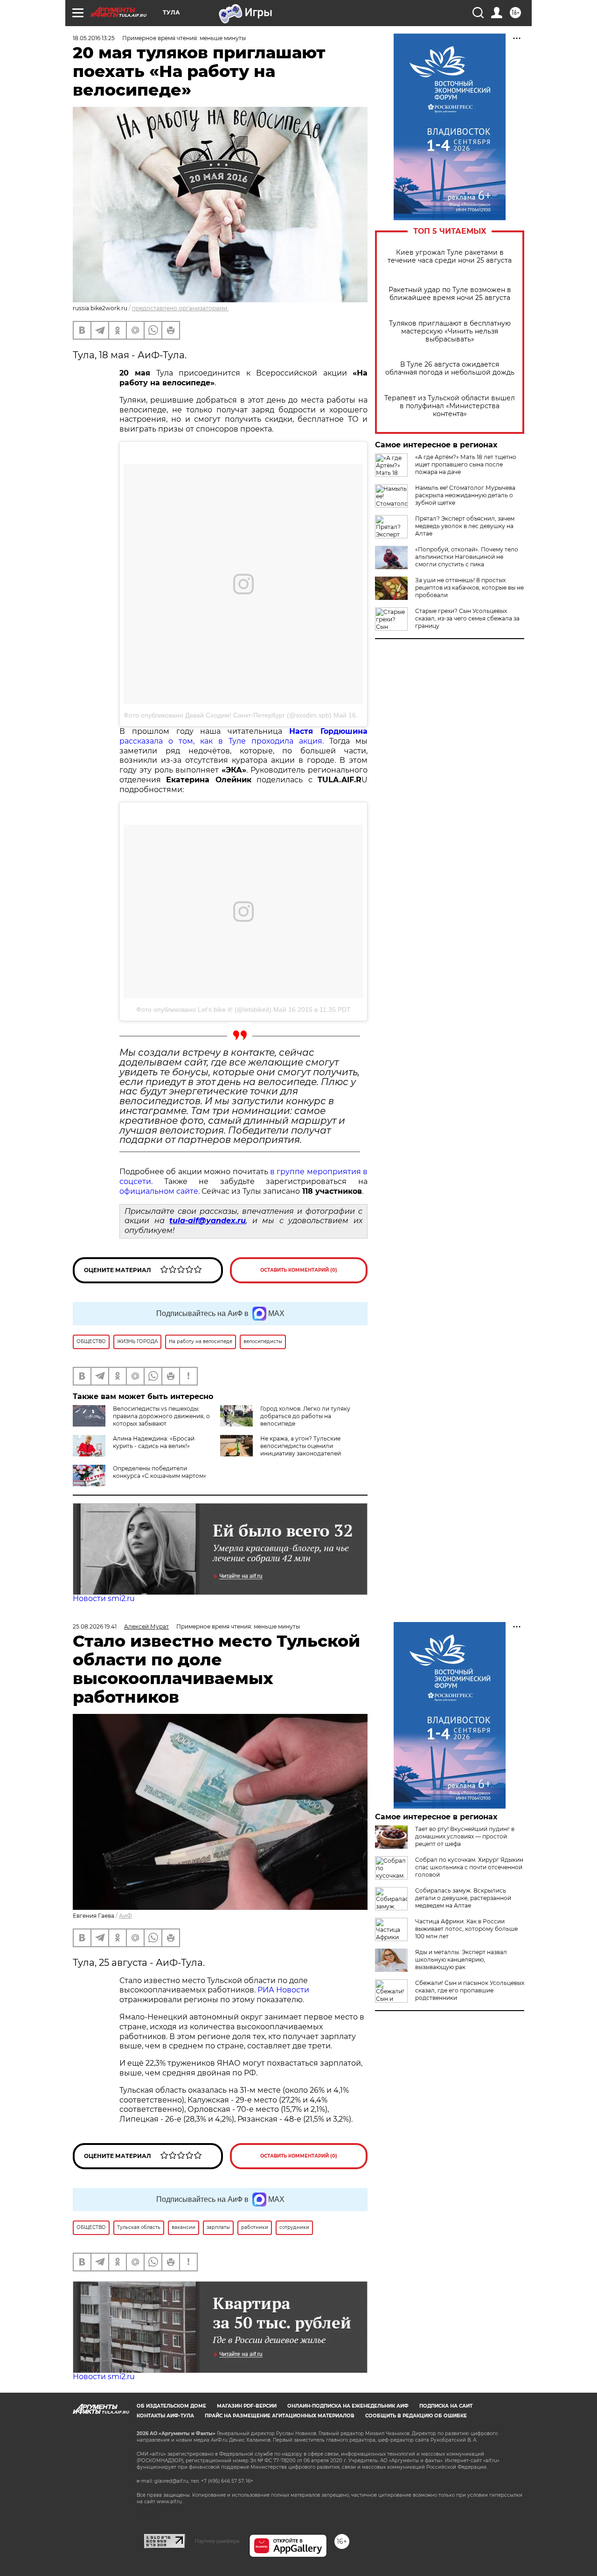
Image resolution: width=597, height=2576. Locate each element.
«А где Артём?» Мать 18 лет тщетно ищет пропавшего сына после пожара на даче (466, 464)
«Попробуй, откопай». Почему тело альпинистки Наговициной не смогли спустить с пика (467, 557)
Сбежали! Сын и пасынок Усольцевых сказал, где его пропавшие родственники (470, 1990)
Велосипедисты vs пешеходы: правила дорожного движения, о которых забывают (161, 1416)
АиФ (125, 1916)
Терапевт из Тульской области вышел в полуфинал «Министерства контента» (450, 406)
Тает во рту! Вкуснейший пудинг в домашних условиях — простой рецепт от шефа (465, 1836)
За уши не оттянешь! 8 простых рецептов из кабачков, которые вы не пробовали (469, 588)
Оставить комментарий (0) (299, 1270)
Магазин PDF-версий (247, 2406)
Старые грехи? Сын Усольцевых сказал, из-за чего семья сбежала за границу (467, 618)
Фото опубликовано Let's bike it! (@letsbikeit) (204, 1010)
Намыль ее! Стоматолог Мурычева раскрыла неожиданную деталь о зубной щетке (465, 495)
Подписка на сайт (446, 2406)
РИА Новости (283, 1990)
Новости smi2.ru (104, 1598)
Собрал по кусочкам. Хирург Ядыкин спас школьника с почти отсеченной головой (469, 1867)
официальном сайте (159, 1191)
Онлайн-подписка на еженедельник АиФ (348, 2406)
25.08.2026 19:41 (95, 1626)
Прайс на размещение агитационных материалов (280, 2416)
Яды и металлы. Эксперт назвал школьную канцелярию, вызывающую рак (461, 1960)
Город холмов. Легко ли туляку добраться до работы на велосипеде (305, 1416)
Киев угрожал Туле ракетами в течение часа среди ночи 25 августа (450, 257)
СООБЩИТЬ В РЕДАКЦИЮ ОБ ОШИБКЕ (416, 2416)
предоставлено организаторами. (180, 308)
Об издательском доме (171, 2406)
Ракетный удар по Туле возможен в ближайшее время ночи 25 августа (450, 294)
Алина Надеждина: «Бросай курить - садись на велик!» (154, 1442)
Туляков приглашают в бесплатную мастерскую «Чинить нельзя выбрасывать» (450, 331)
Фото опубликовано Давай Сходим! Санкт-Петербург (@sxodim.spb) (228, 715)
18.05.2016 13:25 (94, 38)
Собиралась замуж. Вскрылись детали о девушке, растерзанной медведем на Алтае (463, 1898)
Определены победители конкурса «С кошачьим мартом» (160, 1472)
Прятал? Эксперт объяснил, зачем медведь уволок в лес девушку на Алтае (465, 526)
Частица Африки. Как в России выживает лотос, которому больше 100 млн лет (466, 1929)
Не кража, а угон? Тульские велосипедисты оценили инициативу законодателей (301, 1446)
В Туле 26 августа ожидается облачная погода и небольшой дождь (450, 369)
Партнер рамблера (217, 2541)
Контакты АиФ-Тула (165, 2416)
